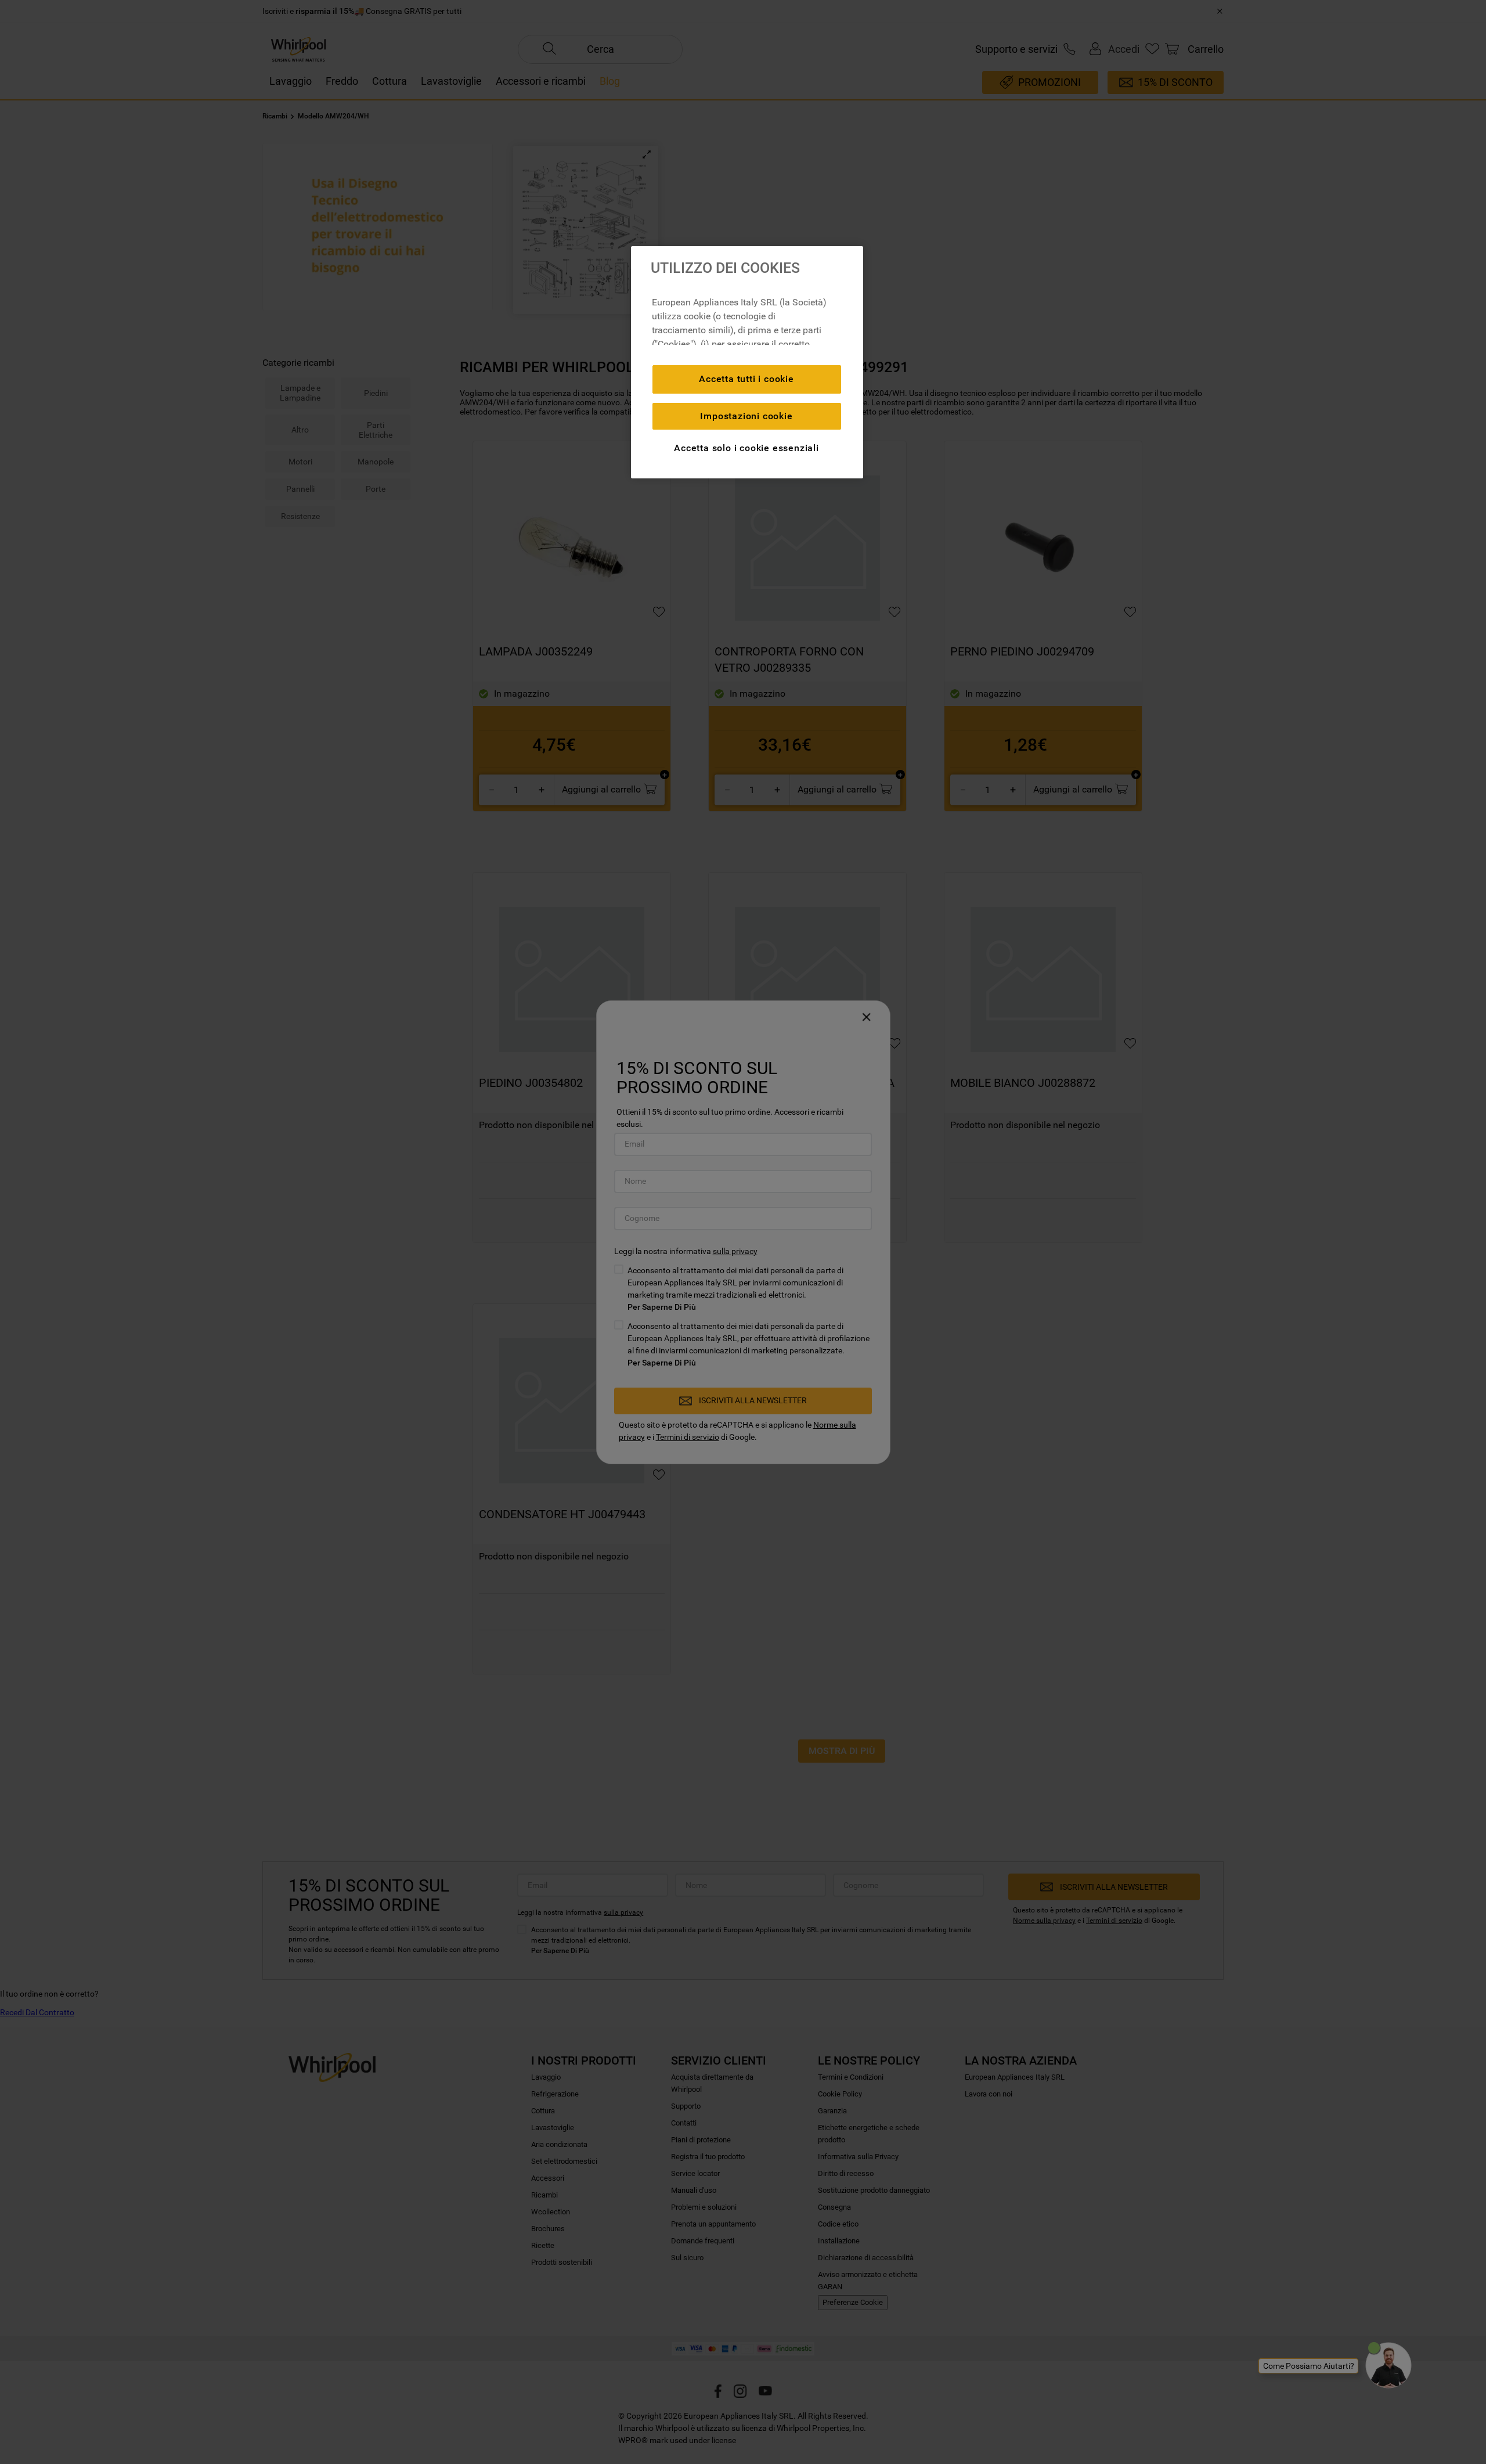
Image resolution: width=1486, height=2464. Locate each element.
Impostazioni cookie (746, 416)
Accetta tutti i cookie (746, 379)
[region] (747, 362)
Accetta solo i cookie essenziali (746, 448)
